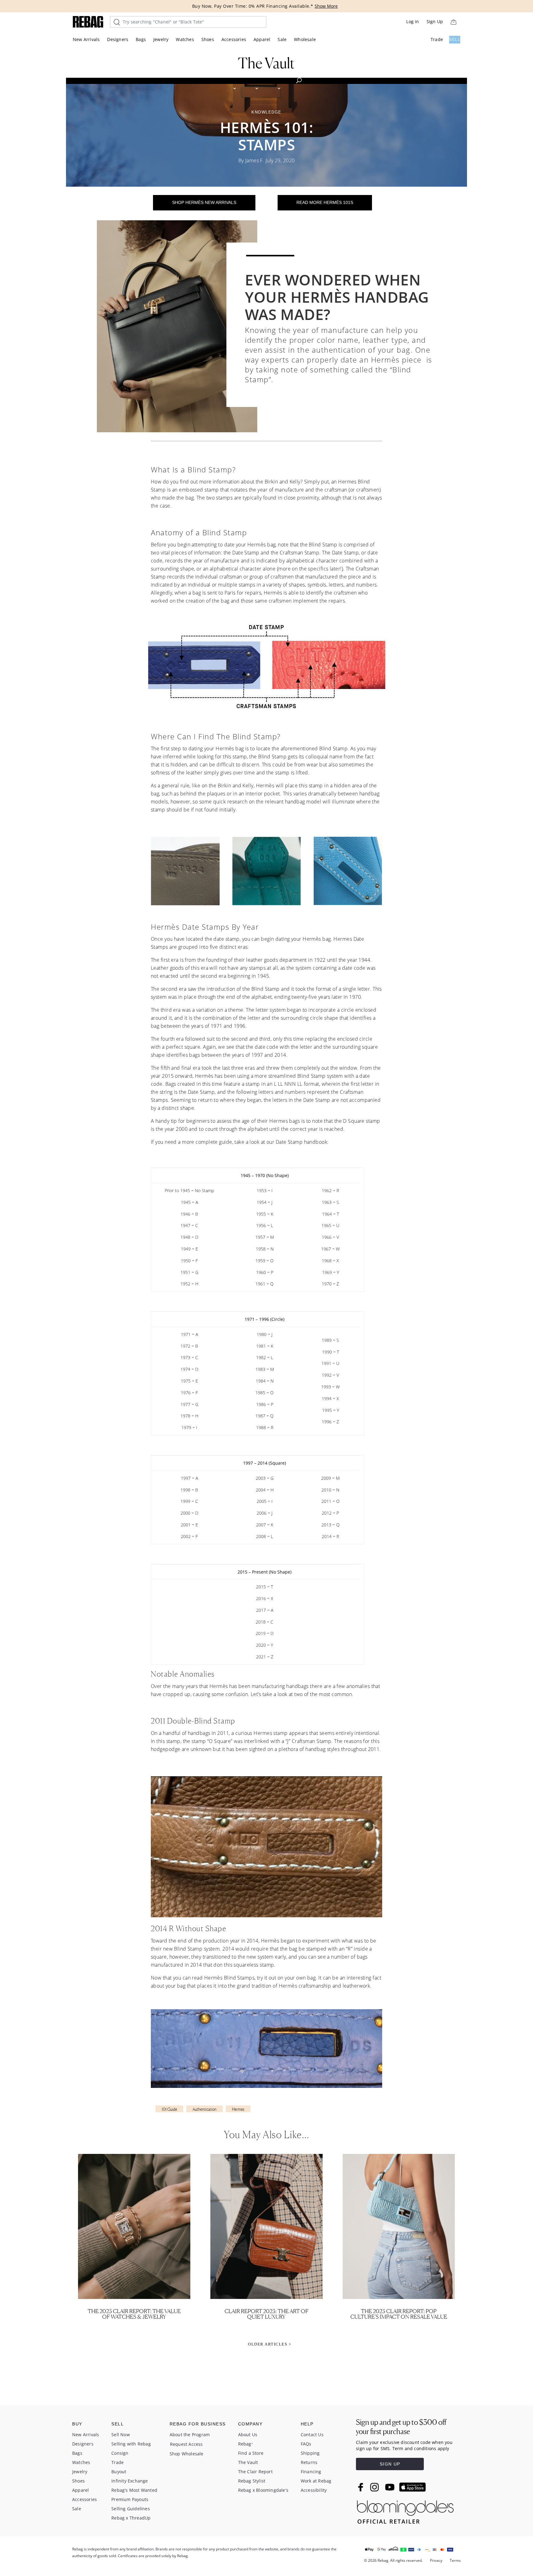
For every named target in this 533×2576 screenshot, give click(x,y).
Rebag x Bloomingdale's (263, 2490)
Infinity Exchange (130, 2481)
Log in (413, 21)
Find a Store (251, 2453)
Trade (437, 39)
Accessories (234, 39)
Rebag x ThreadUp (131, 2518)
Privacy (436, 2560)
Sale (282, 39)
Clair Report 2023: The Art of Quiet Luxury (266, 2314)
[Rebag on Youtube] (391, 2487)
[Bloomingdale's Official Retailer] (405, 2510)
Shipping (310, 2453)
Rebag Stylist (252, 2481)
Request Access (186, 2444)
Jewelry (161, 39)
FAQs (306, 2444)
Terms (455, 2560)
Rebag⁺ (246, 2444)
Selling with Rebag (131, 2444)
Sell (455, 39)
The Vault (248, 2462)
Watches (185, 39)
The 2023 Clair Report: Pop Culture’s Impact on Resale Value (399, 2314)
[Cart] (453, 22)
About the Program (190, 2435)
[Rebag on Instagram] (374, 2487)
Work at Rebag (316, 2481)
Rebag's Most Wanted (134, 2490)
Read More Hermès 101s (325, 202)
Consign (120, 2453)
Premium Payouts (130, 2499)
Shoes (208, 39)
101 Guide (169, 2109)
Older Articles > (270, 2344)
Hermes (238, 2109)
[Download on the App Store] (412, 2487)
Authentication (205, 2109)
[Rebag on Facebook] (361, 2487)
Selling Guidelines (131, 2509)
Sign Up (435, 21)
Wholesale (305, 39)
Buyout (119, 2472)
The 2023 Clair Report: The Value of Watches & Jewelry (134, 2314)
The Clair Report (255, 2472)
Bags (141, 39)
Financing (311, 2472)
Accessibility (314, 2490)
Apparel (262, 39)
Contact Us (312, 2435)
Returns (309, 2462)
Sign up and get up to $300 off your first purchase (401, 2427)
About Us (248, 2435)
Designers (118, 39)
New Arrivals (86, 39)
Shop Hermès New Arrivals (204, 202)
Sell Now (121, 2435)
